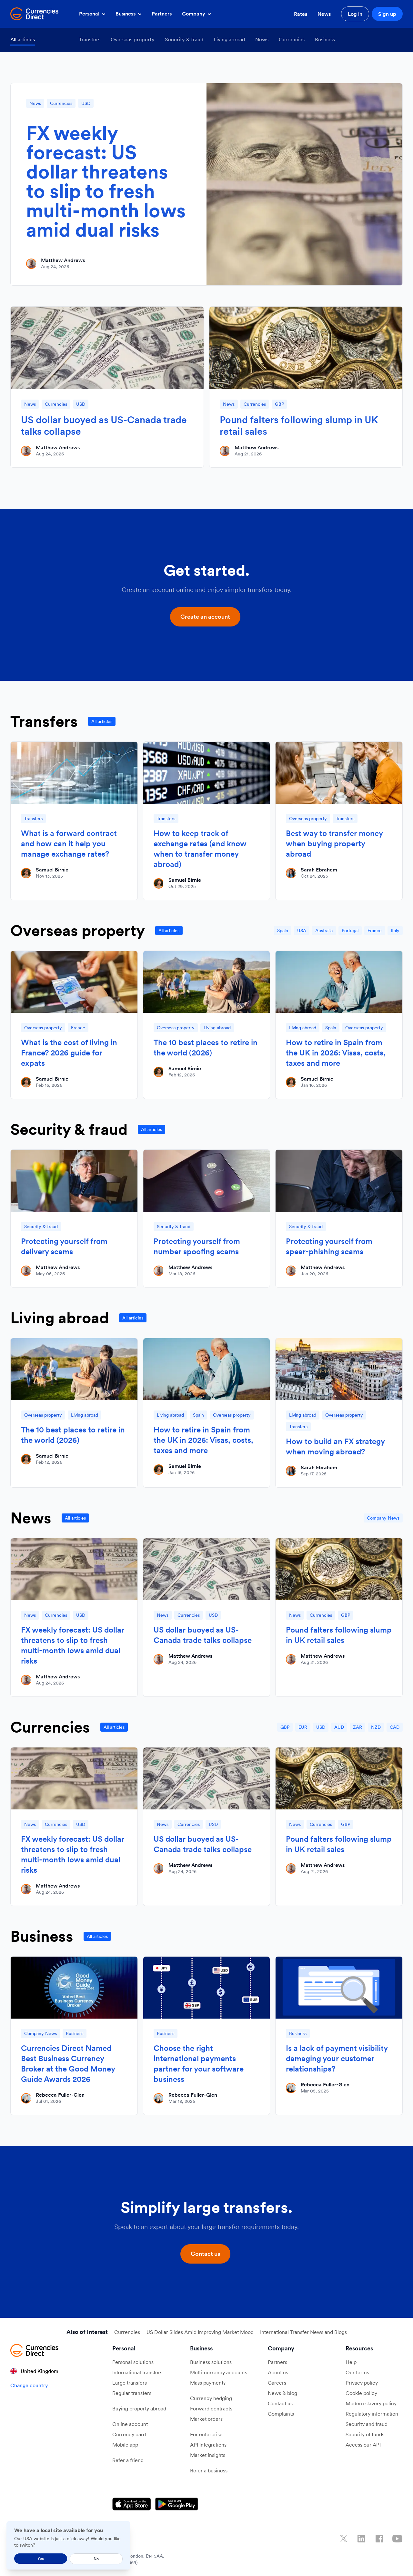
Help (351, 2362)
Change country (29, 2385)
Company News (383, 1518)
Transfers (90, 39)
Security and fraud (367, 2424)
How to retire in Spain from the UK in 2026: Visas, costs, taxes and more (336, 1053)
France (375, 931)
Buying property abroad (139, 2408)
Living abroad (229, 39)
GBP (279, 404)
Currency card (129, 2434)
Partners (162, 14)
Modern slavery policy (371, 2403)
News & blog (282, 2393)
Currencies (292, 39)
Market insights (208, 2455)
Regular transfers (132, 2393)
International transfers (137, 2372)
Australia (324, 931)
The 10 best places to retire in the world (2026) (206, 1048)
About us (278, 2372)
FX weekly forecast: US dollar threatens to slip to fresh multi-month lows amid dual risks (106, 181)
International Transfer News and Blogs (303, 2332)
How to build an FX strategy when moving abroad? (335, 1446)
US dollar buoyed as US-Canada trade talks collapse (104, 425)
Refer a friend (128, 2460)
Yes (41, 2558)
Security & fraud (184, 39)
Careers (277, 2383)
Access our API (363, 2445)
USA (302, 931)
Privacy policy (362, 2383)
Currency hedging (211, 2398)
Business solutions (211, 2362)
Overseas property (133, 39)
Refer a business (209, 2470)
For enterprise (206, 2434)
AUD (339, 1727)
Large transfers (130, 2383)
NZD (376, 1727)
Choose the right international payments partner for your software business (199, 2064)
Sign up (387, 14)
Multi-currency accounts (219, 2372)
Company (194, 14)
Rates (301, 14)
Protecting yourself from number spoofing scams (197, 1246)
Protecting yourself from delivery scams (64, 1246)
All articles (23, 39)
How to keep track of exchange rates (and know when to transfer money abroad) (200, 849)
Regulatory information (372, 2414)
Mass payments (208, 2383)
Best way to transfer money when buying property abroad (334, 844)
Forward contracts (211, 2408)
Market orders (206, 2419)
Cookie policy (361, 2393)
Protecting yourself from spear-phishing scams (329, 1246)
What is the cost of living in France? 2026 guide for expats (69, 1053)
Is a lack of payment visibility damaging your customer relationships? (337, 2058)
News (324, 14)
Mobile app (125, 2445)
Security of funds (365, 2434)
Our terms (357, 2372)
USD (86, 103)
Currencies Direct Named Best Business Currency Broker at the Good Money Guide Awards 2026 (68, 2064)
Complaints (281, 2414)
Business (126, 14)
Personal (90, 14)
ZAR (358, 1727)
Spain (283, 931)
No (96, 2559)
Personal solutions (133, 2362)
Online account (130, 2424)
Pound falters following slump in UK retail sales (299, 425)
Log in (355, 14)
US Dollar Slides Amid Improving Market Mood (200, 2332)
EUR (303, 1727)
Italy (395, 931)
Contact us (280, 2403)
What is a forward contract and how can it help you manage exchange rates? (69, 844)
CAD (395, 1727)
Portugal (350, 931)
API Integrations (208, 2445)
